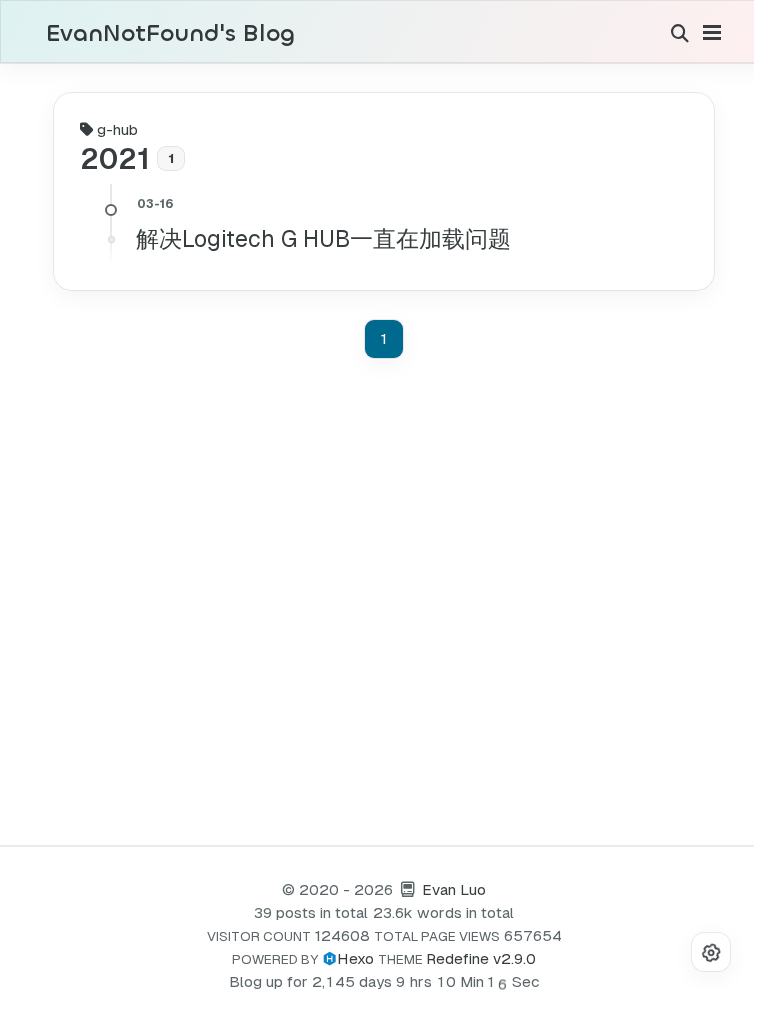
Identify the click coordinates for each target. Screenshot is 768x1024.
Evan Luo (454, 889)
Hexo (355, 958)
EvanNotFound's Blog (170, 34)
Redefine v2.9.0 (481, 958)
